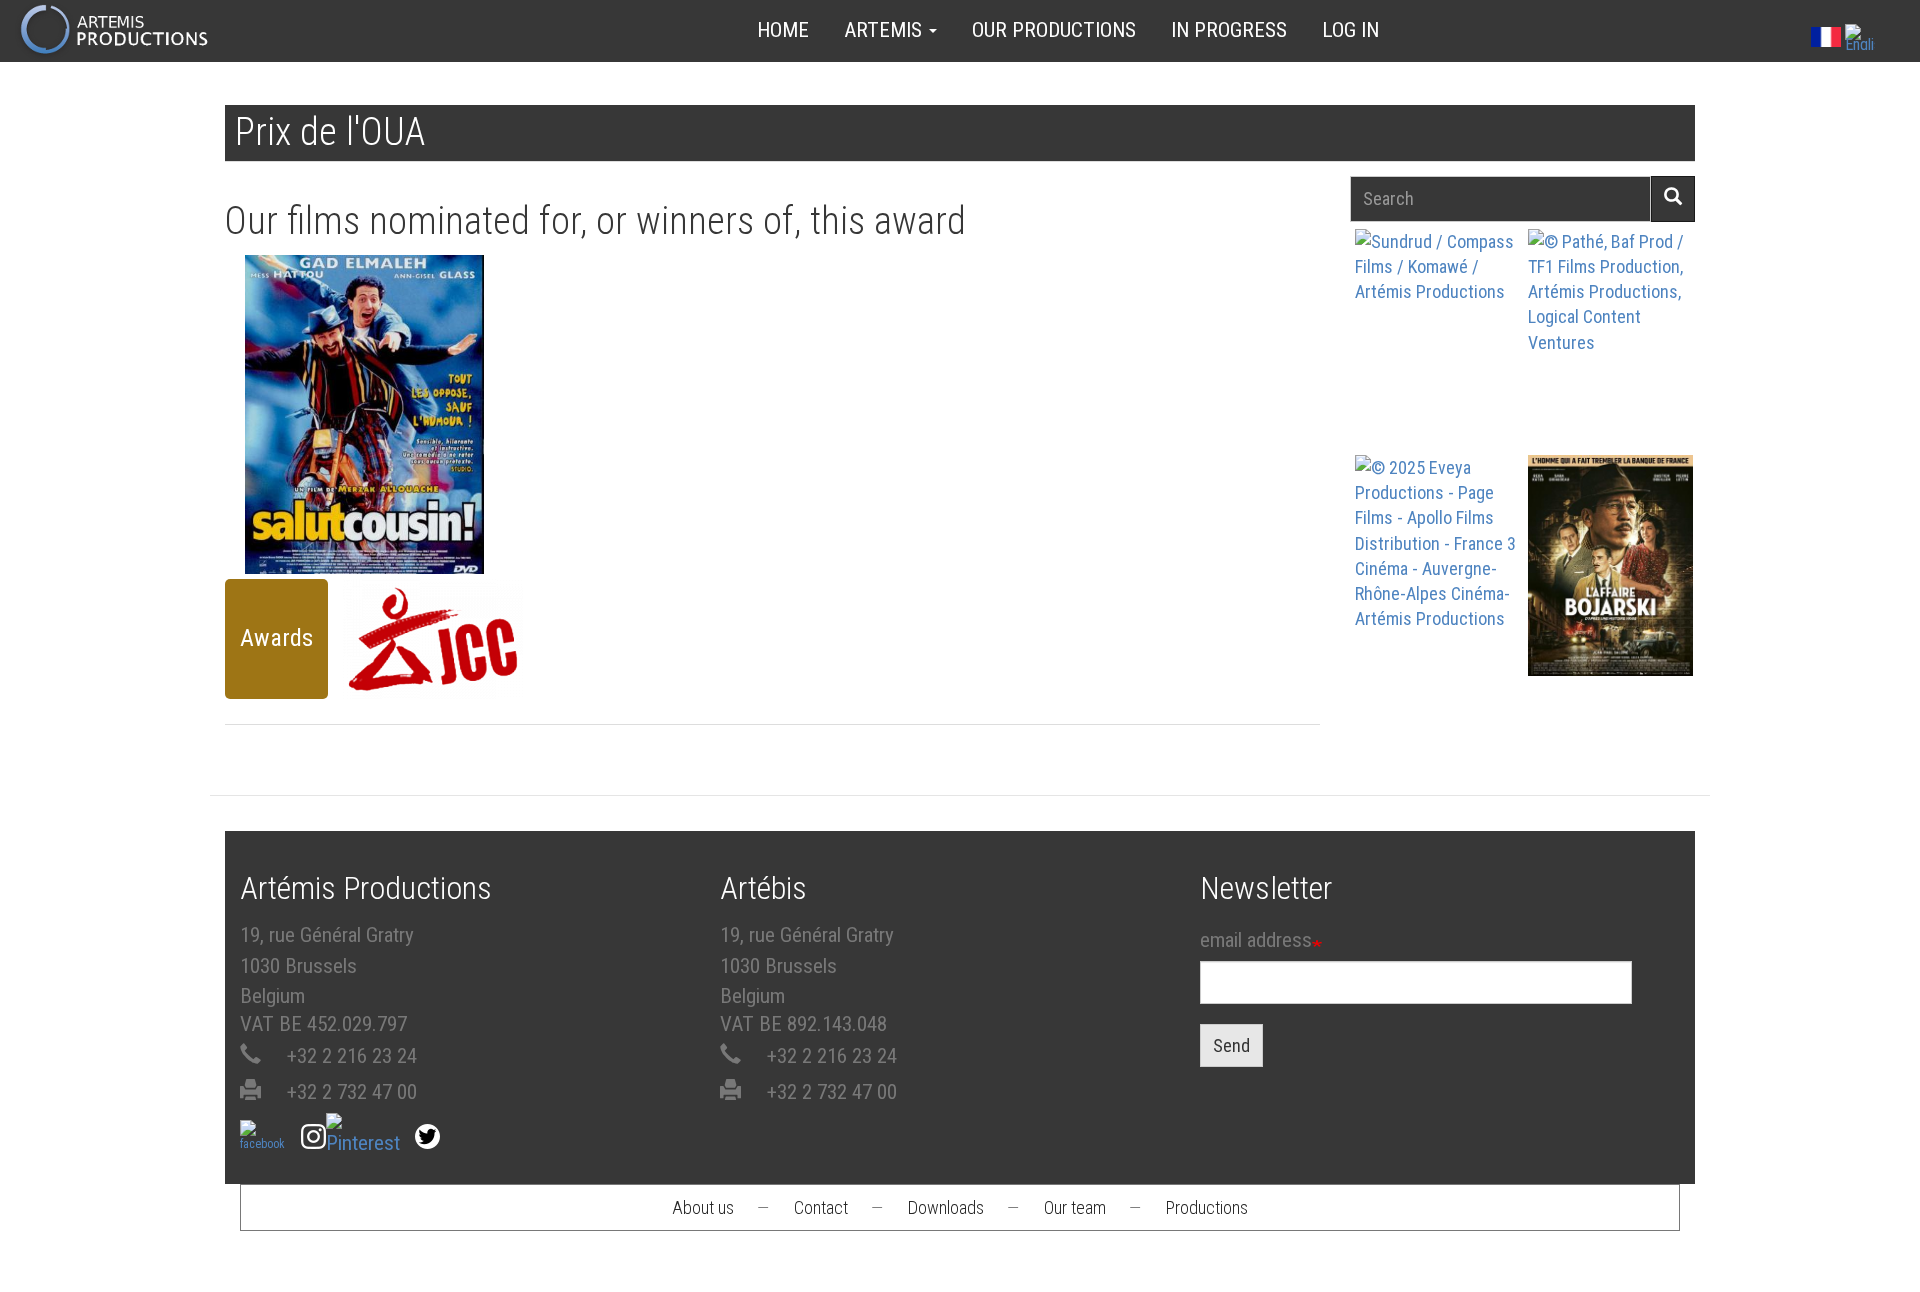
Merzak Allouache (364, 392)
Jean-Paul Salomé (1610, 600)
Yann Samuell (1437, 600)
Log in (1350, 30)
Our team (1075, 1207)
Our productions (1054, 30)
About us (703, 1207)
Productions (1207, 1207)
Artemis (885, 30)
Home (783, 30)
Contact (821, 1207)
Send (1231, 1045)
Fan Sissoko (1437, 345)
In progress (1229, 30)
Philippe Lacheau (1610, 374)
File (375, 332)
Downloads (946, 1207)
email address (1256, 940)
